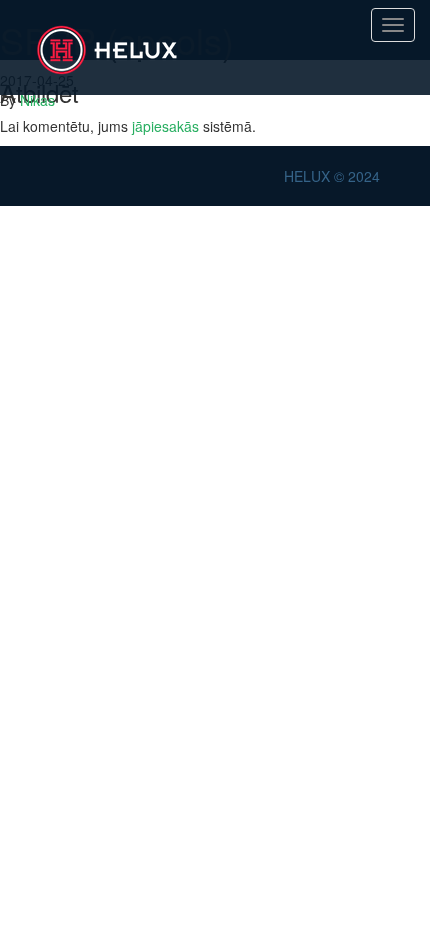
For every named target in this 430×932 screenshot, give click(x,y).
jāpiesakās (165, 126)
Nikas (37, 100)
